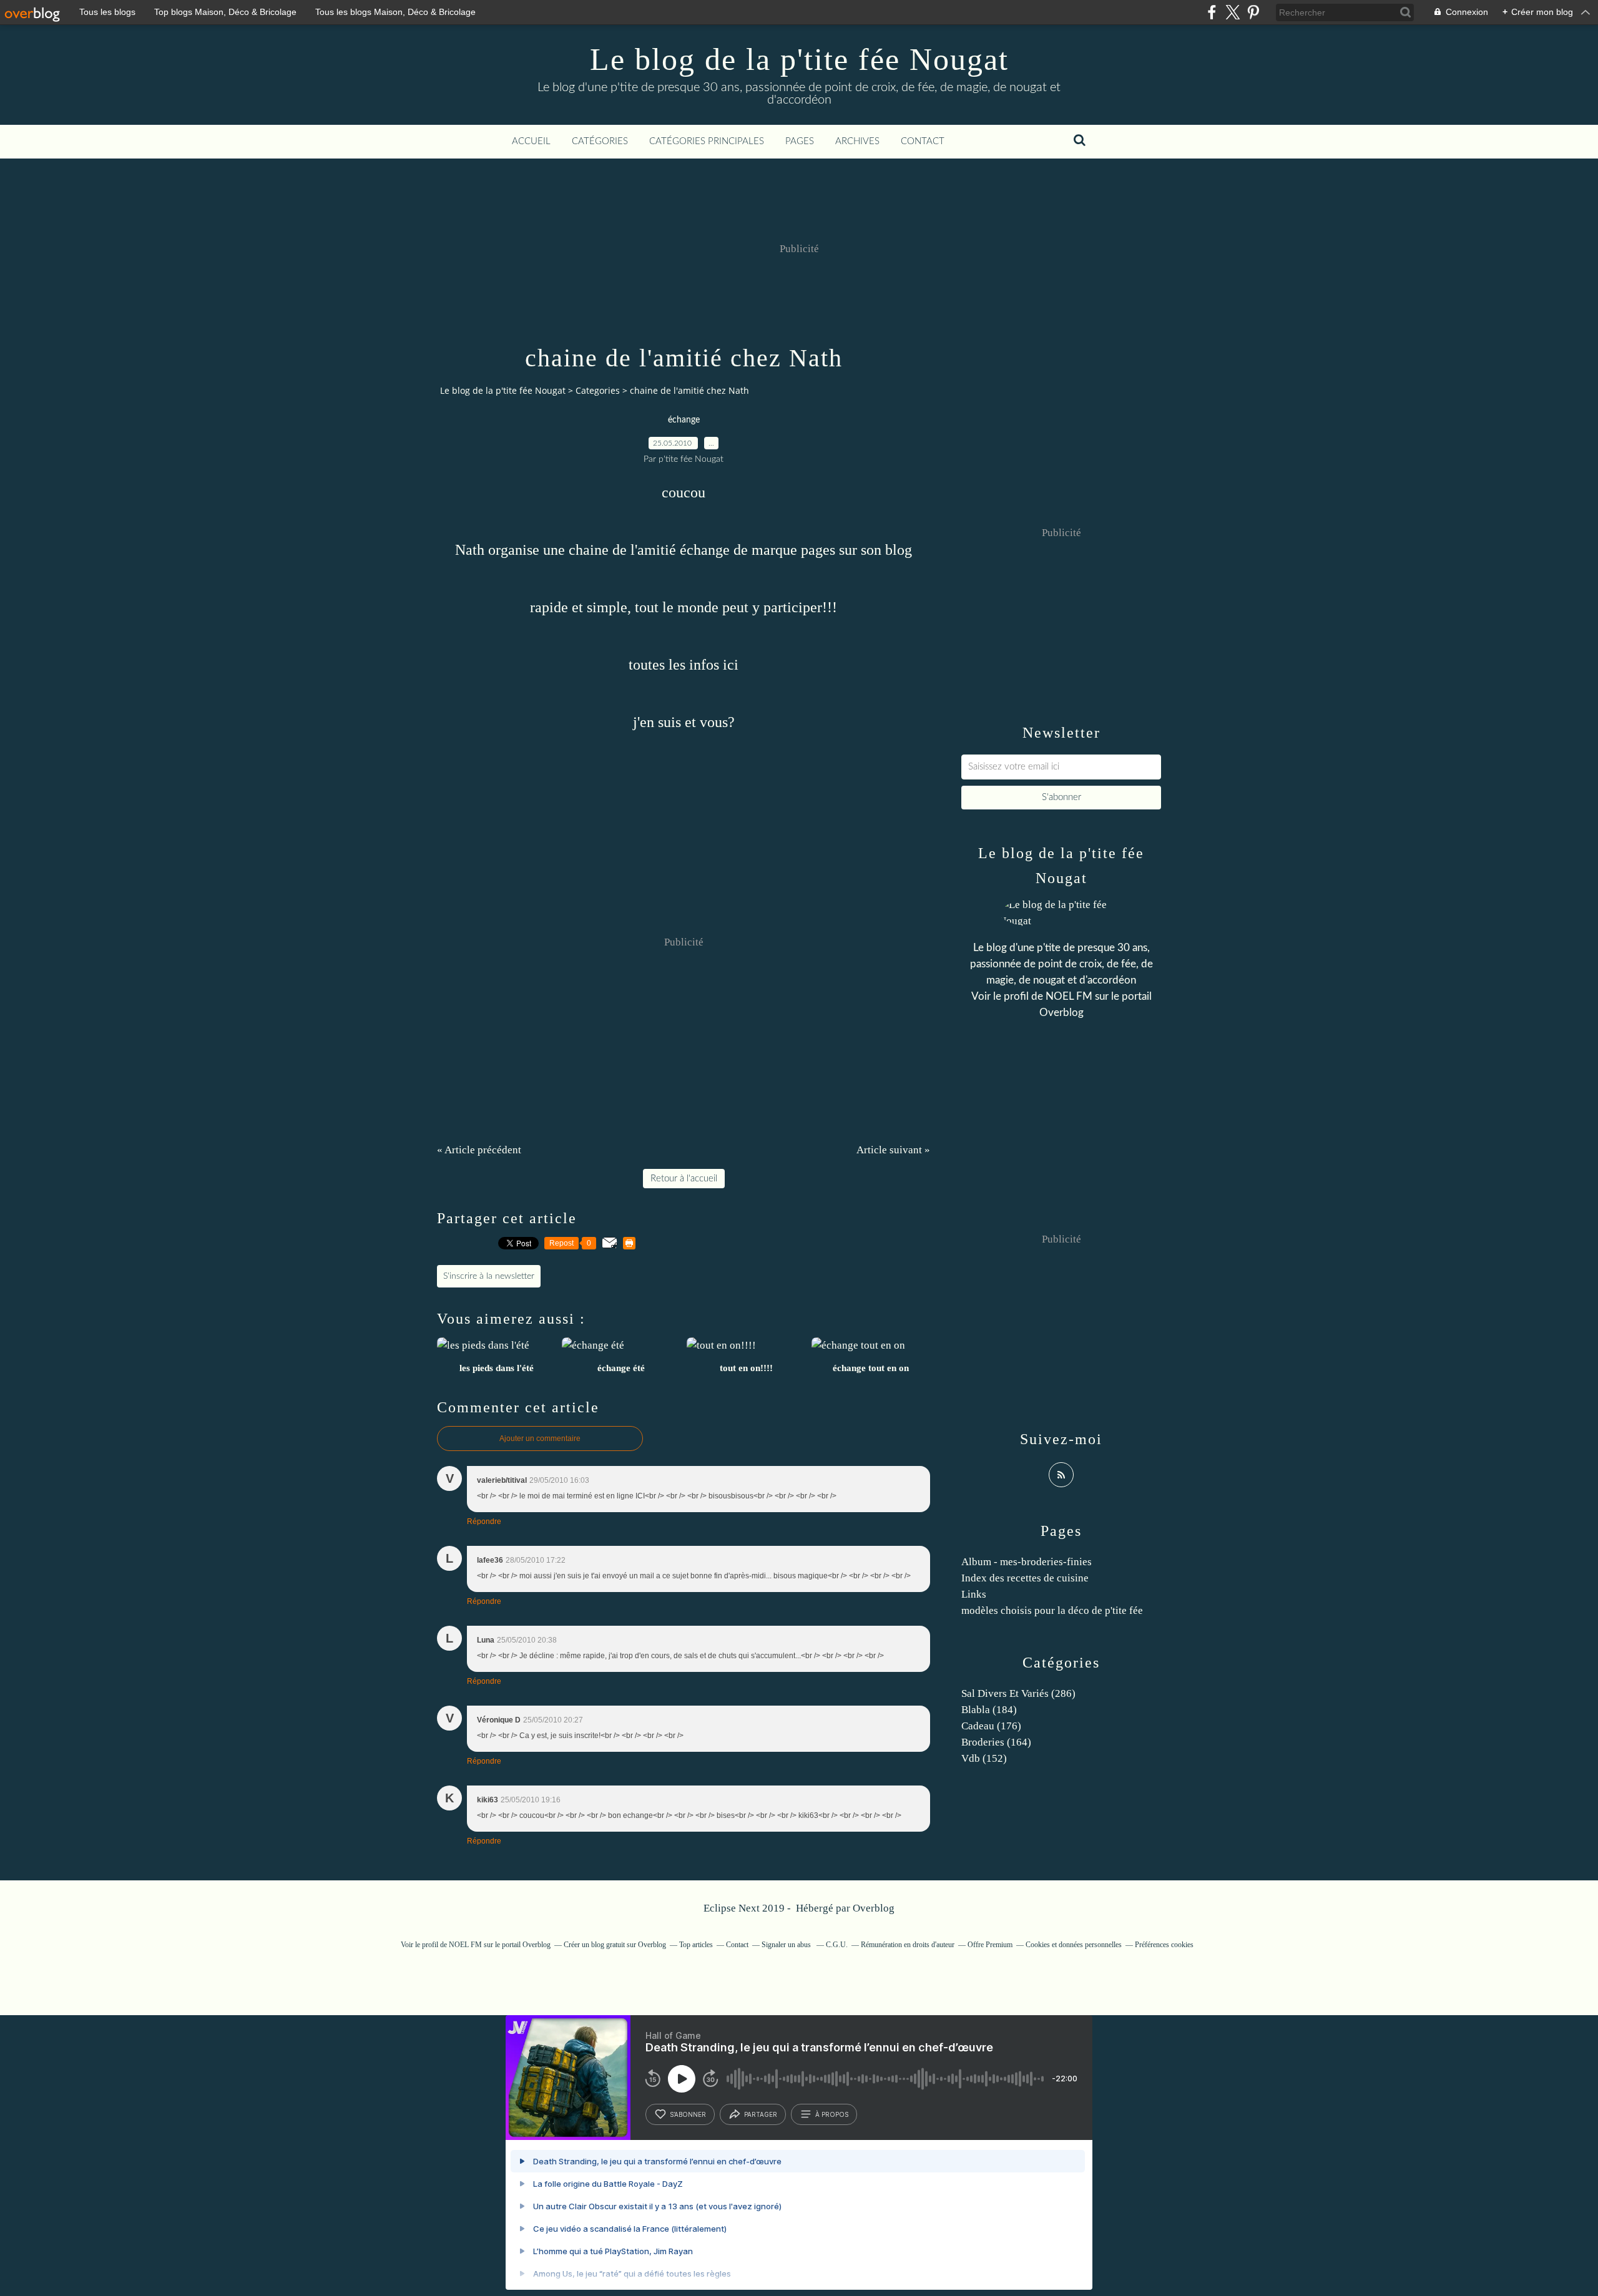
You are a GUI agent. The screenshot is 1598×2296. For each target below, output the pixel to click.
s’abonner (688, 2114)
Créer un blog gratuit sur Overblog (615, 1945)
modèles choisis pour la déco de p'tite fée (1052, 1610)
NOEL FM (1069, 996)
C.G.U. (837, 1945)
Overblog (874, 1908)
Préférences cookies (1164, 1945)
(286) (1018, 1693)
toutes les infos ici (684, 665)
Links (974, 1594)
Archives (857, 141)
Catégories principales (707, 141)
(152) (984, 1758)
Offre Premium (990, 1945)
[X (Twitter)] (1233, 12)
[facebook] (1212, 12)
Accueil (531, 141)
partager (761, 2114)
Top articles (696, 1945)
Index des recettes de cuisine (1025, 1578)
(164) (996, 1742)
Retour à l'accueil (684, 1179)
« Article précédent (479, 1150)
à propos (832, 2114)
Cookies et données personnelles (1074, 1945)
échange (684, 420)
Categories (598, 390)
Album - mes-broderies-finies (1027, 1562)
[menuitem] (531, 142)
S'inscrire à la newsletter (489, 1276)
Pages (800, 141)
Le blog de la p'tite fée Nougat (799, 59)
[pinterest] (1253, 12)
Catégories (600, 141)
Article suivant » (893, 1150)
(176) (991, 1726)
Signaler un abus (787, 1945)
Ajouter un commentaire (540, 1439)
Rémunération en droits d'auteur (908, 1945)
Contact (923, 141)
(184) (989, 1710)
